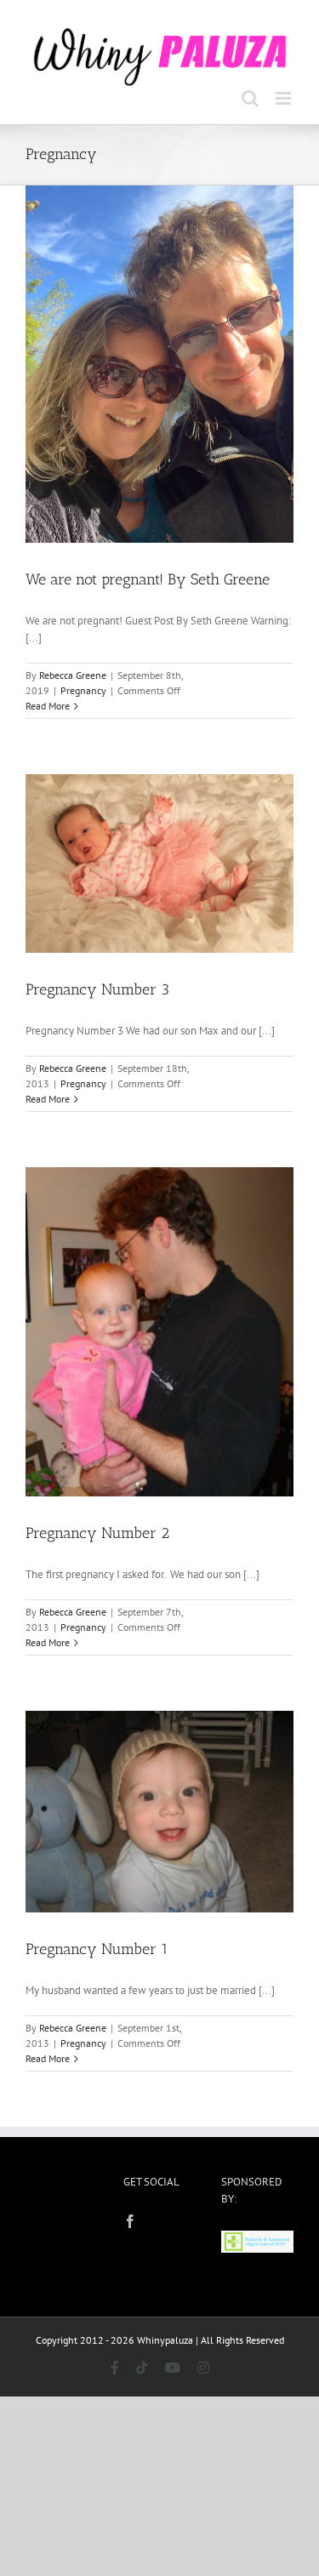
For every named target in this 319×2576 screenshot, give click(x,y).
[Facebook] (130, 2215)
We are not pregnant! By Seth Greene (148, 574)
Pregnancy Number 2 (97, 1527)
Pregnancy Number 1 (97, 1943)
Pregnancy (83, 685)
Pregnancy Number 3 (97, 983)
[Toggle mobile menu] (285, 92)
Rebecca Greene (73, 670)
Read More (48, 701)
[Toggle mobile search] (250, 92)
